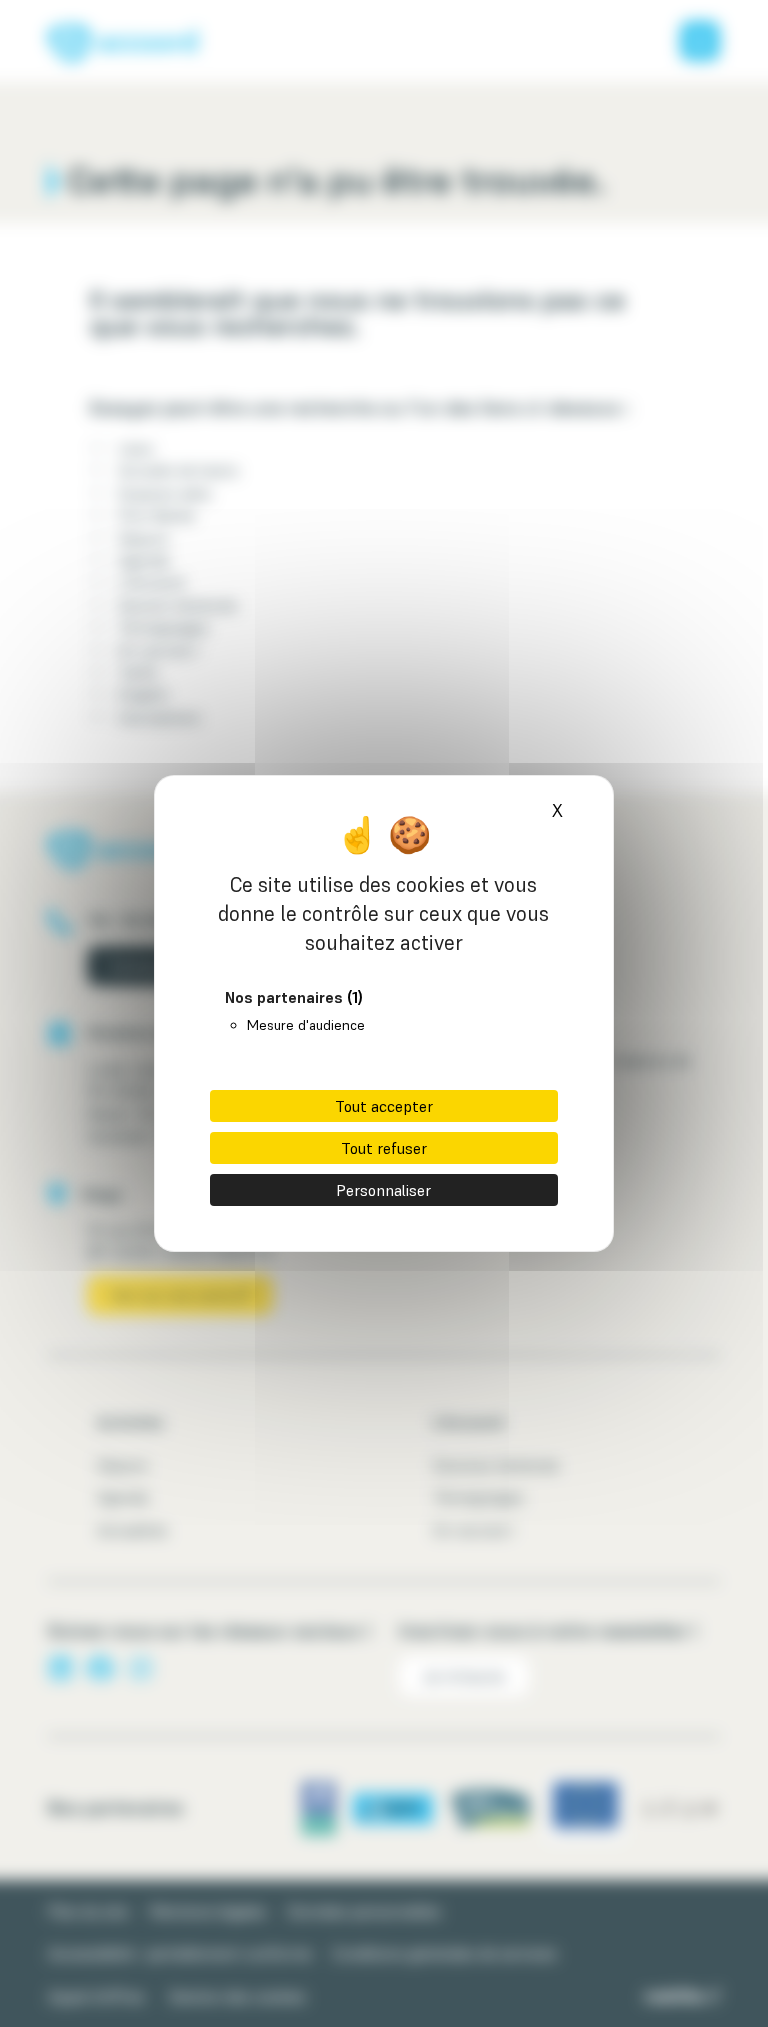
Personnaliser (383, 1190)
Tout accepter (384, 1106)
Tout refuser (384, 1148)
